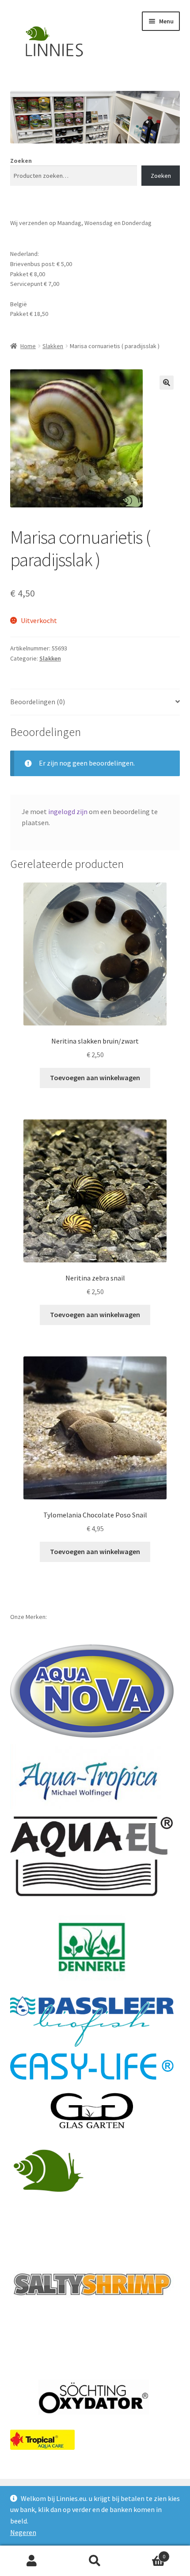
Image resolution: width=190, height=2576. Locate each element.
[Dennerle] (92, 1947)
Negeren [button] (23, 2532)
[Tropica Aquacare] (42, 2440)
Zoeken (21, 161)
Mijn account (32, 2561)
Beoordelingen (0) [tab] (38, 702)
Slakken (53, 346)
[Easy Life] (92, 2066)
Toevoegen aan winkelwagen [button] (95, 1078)
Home (28, 346)
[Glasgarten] (92, 2111)
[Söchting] (92, 2398)
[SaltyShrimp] (92, 2284)
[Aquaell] (92, 1857)
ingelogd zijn (68, 811)
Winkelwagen (146, 2553)
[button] (167, 383)
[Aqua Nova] (92, 1691)
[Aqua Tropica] (90, 1776)
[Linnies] (50, 2170)
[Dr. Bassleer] (92, 2022)
